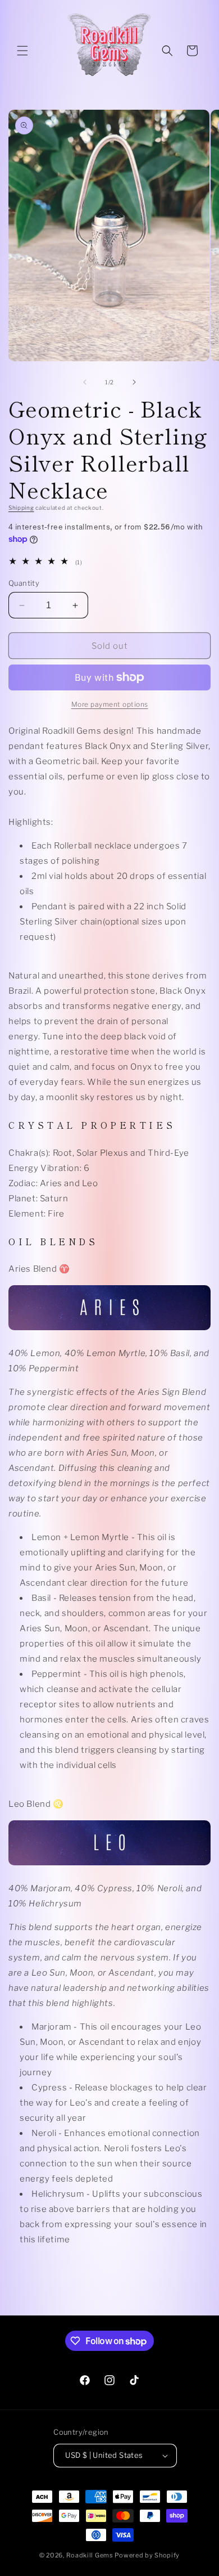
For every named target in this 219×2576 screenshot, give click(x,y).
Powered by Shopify (147, 2555)
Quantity (24, 583)
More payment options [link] (110, 704)
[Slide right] (134, 382)
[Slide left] (85, 382)
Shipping (21, 508)
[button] (22, 51)
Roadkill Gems (90, 2555)
